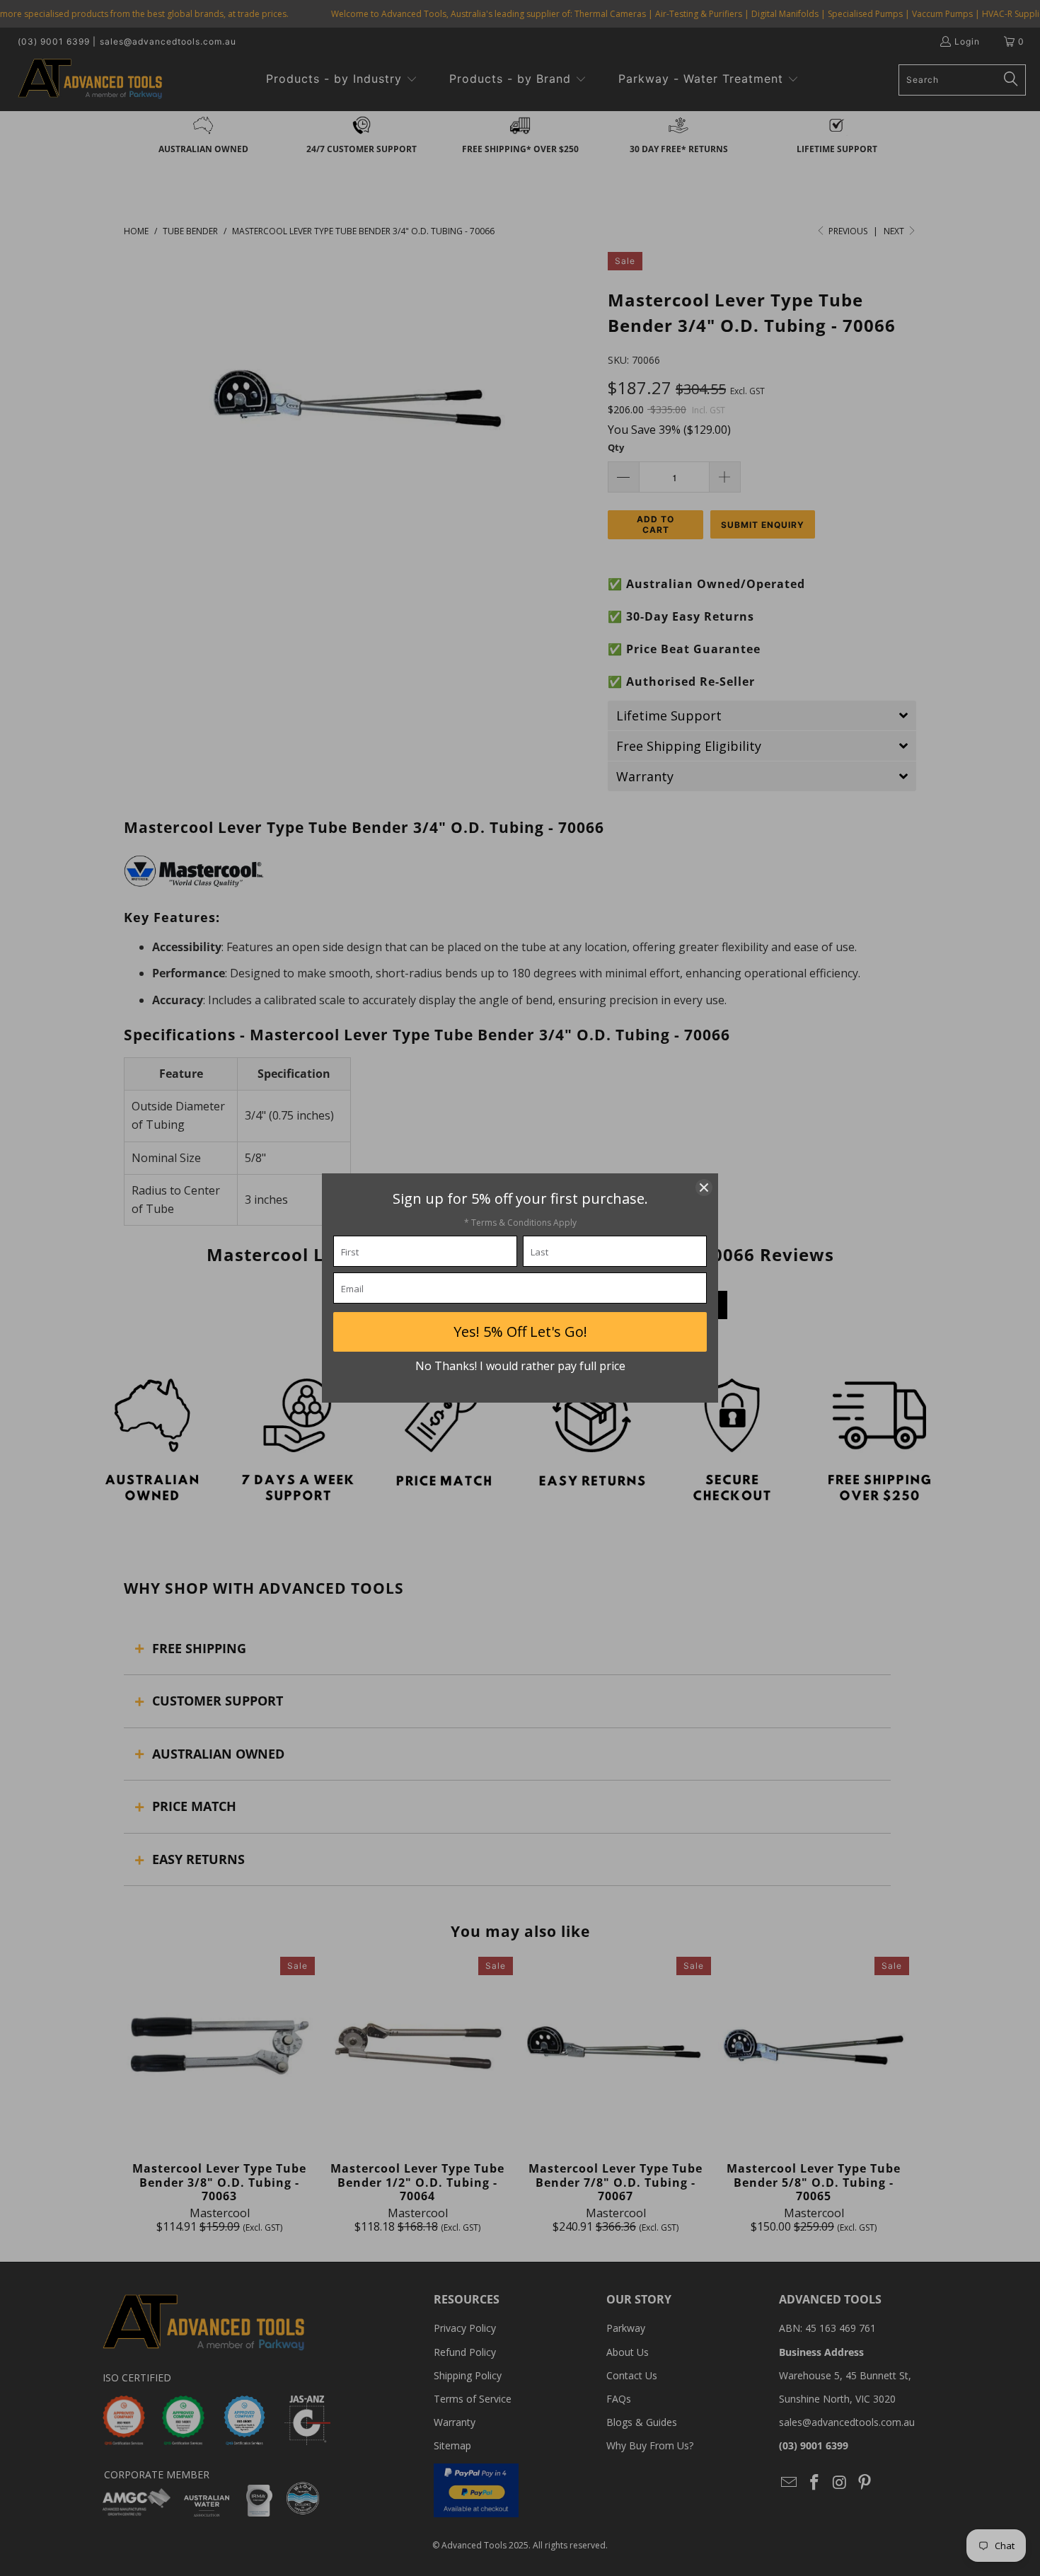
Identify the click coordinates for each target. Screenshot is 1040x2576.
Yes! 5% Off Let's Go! (520, 1332)
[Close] (704, 1188)
